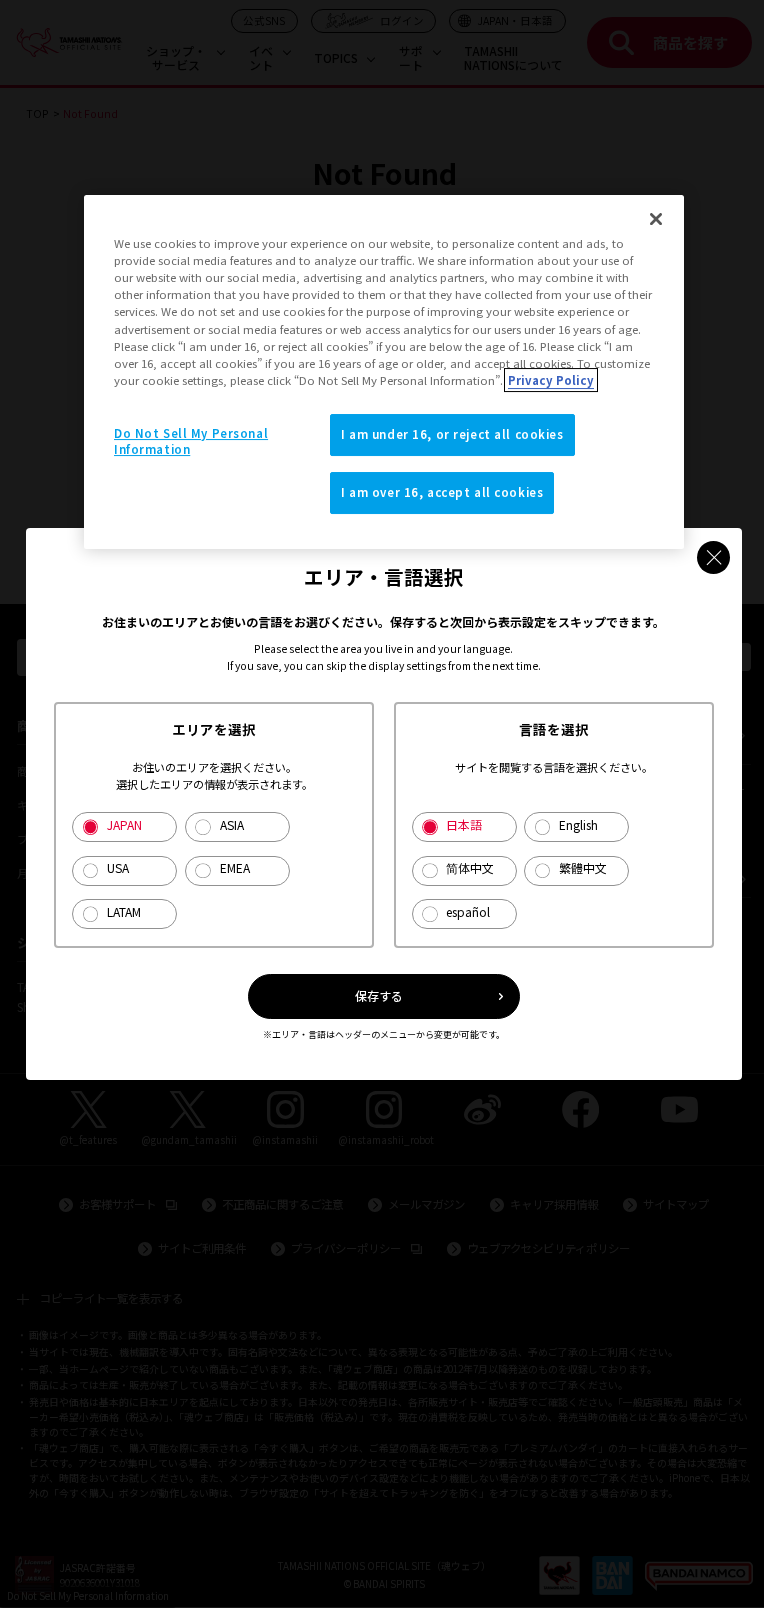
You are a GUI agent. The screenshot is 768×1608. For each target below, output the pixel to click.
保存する (379, 995)
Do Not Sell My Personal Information (191, 441)
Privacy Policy (551, 380)
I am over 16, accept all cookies (442, 492)
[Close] (656, 219)
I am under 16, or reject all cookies (452, 434)
